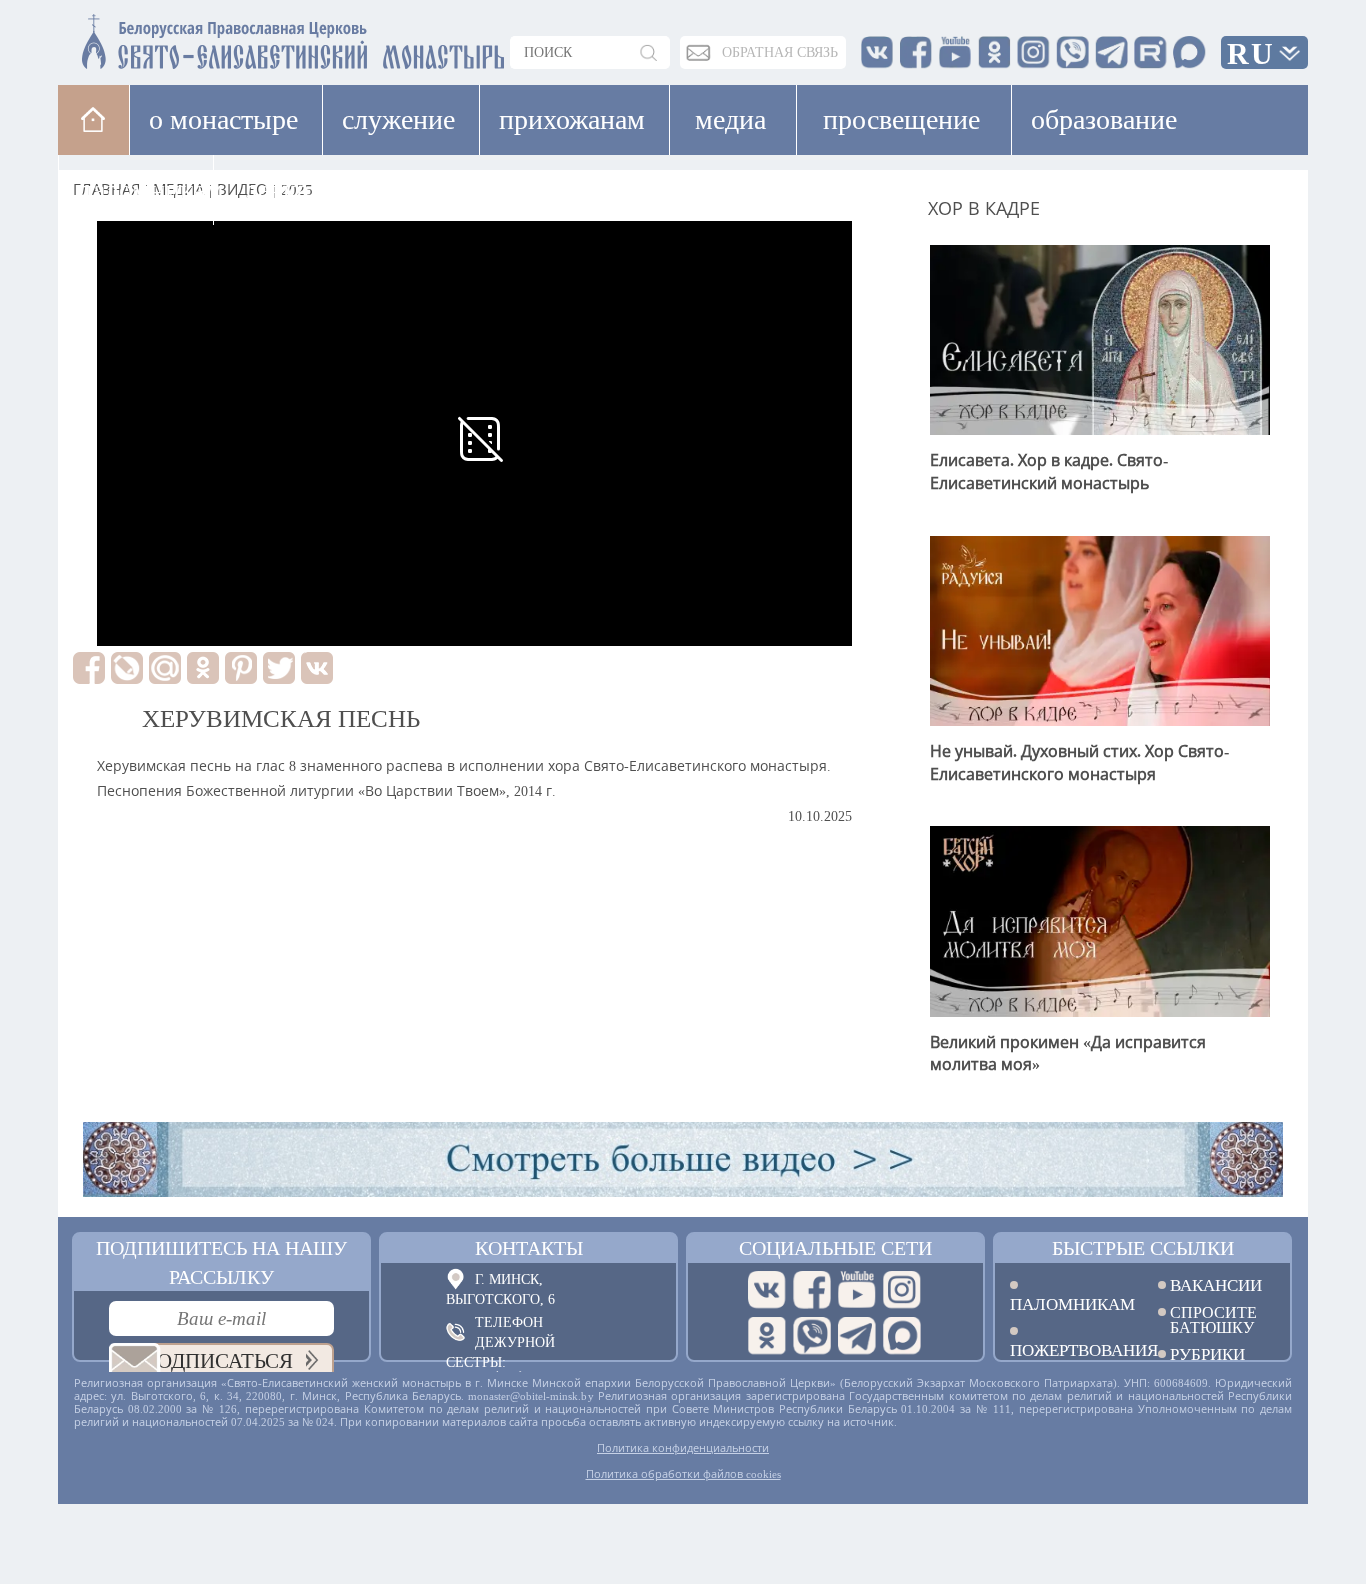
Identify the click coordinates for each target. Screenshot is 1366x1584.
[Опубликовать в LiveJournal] (127, 668)
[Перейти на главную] (174, 37)
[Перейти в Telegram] (857, 1336)
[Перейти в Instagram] (902, 1290)
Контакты (529, 1248)
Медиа (730, 119)
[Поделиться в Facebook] (89, 668)
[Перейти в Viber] (812, 1336)
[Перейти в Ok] (767, 1336)
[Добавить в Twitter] (279, 668)
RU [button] (1251, 53)
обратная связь (780, 52)
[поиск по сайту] (650, 52)
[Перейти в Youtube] (857, 1290)
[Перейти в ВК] (767, 1290)
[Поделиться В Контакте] (317, 668)
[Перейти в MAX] (902, 1336)
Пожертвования (1069, 1349)
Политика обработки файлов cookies (683, 1474)
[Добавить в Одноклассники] (203, 668)
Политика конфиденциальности (683, 1448)
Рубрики (1207, 1354)
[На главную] (93, 119)
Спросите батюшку (1213, 1320)
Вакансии (1216, 1285)
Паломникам (1069, 1303)
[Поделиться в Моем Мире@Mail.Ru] (165, 668)
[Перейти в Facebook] (812, 1290)
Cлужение (398, 119)
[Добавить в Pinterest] (241, 668)
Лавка (276, 189)
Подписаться (217, 1361)
